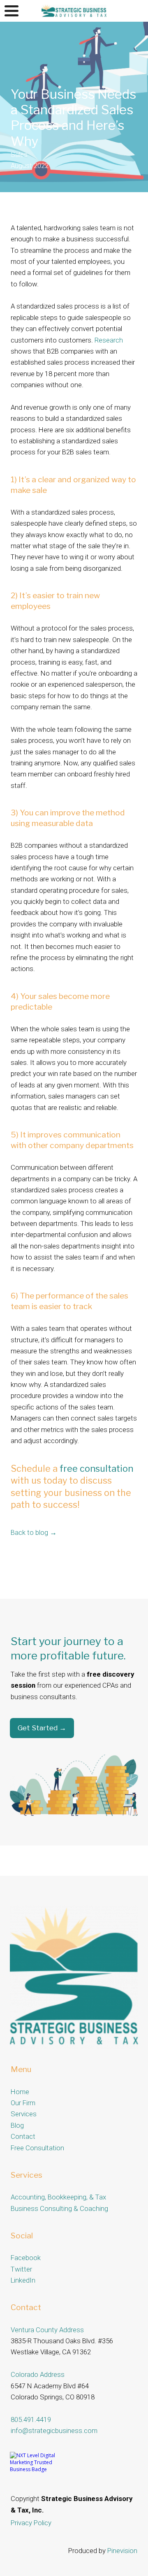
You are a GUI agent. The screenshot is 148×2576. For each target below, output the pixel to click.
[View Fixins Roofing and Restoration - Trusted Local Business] (41, 2469)
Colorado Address (38, 2374)
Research (109, 340)
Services (24, 2114)
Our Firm (23, 2103)
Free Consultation (37, 2148)
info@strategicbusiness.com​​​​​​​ (54, 2431)
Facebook (26, 2258)
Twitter (21, 2269)
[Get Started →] (42, 1736)
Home (20, 2092)
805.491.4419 (31, 2419)
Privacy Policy (31, 2523)
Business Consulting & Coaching (59, 2208)
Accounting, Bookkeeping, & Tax (58, 2197)
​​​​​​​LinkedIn (23, 2280)
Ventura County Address (47, 2330)
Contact (23, 2136)
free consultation (96, 1468)
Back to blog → (34, 1532)
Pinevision (122, 2551)
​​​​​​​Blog (17, 2125)
